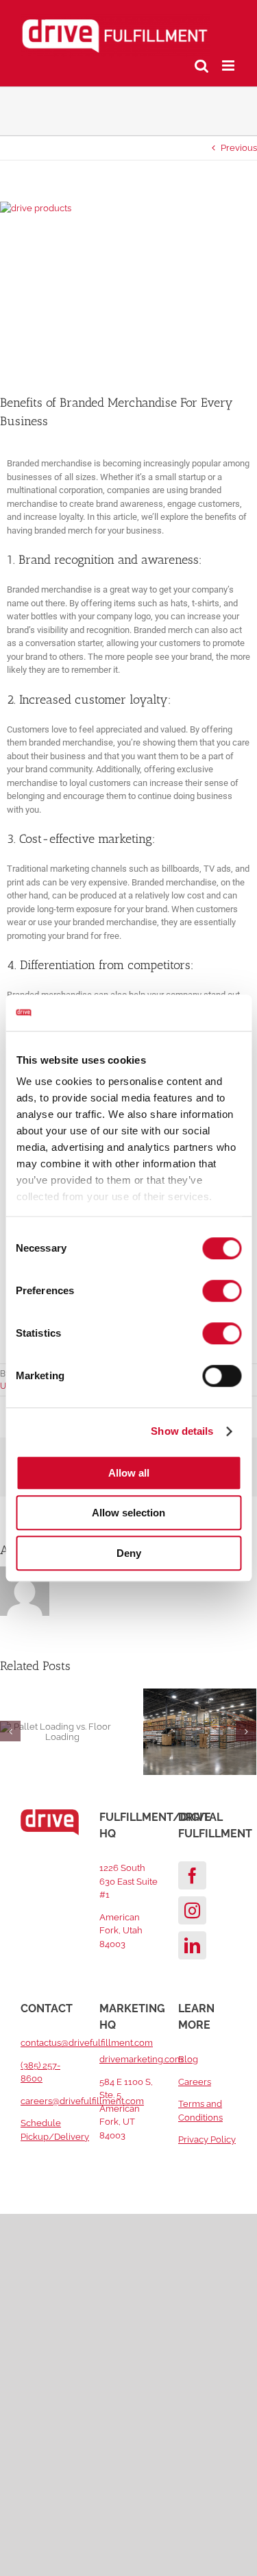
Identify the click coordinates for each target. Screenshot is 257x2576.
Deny (129, 1553)
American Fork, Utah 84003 (121, 1931)
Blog (188, 2059)
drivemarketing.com (141, 2059)
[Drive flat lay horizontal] (128, 287)
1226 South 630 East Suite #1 (128, 1881)
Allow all (129, 1473)
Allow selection (128, 1513)
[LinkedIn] (192, 1945)
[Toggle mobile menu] (229, 65)
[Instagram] (192, 1910)
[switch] (222, 1291)
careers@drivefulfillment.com (82, 2101)
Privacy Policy (207, 2139)
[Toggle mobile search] (201, 65)
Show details (182, 1431)
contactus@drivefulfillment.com (87, 2043)
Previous (239, 148)
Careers (195, 2082)
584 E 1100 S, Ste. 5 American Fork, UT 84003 (126, 2109)
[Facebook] (192, 1875)
